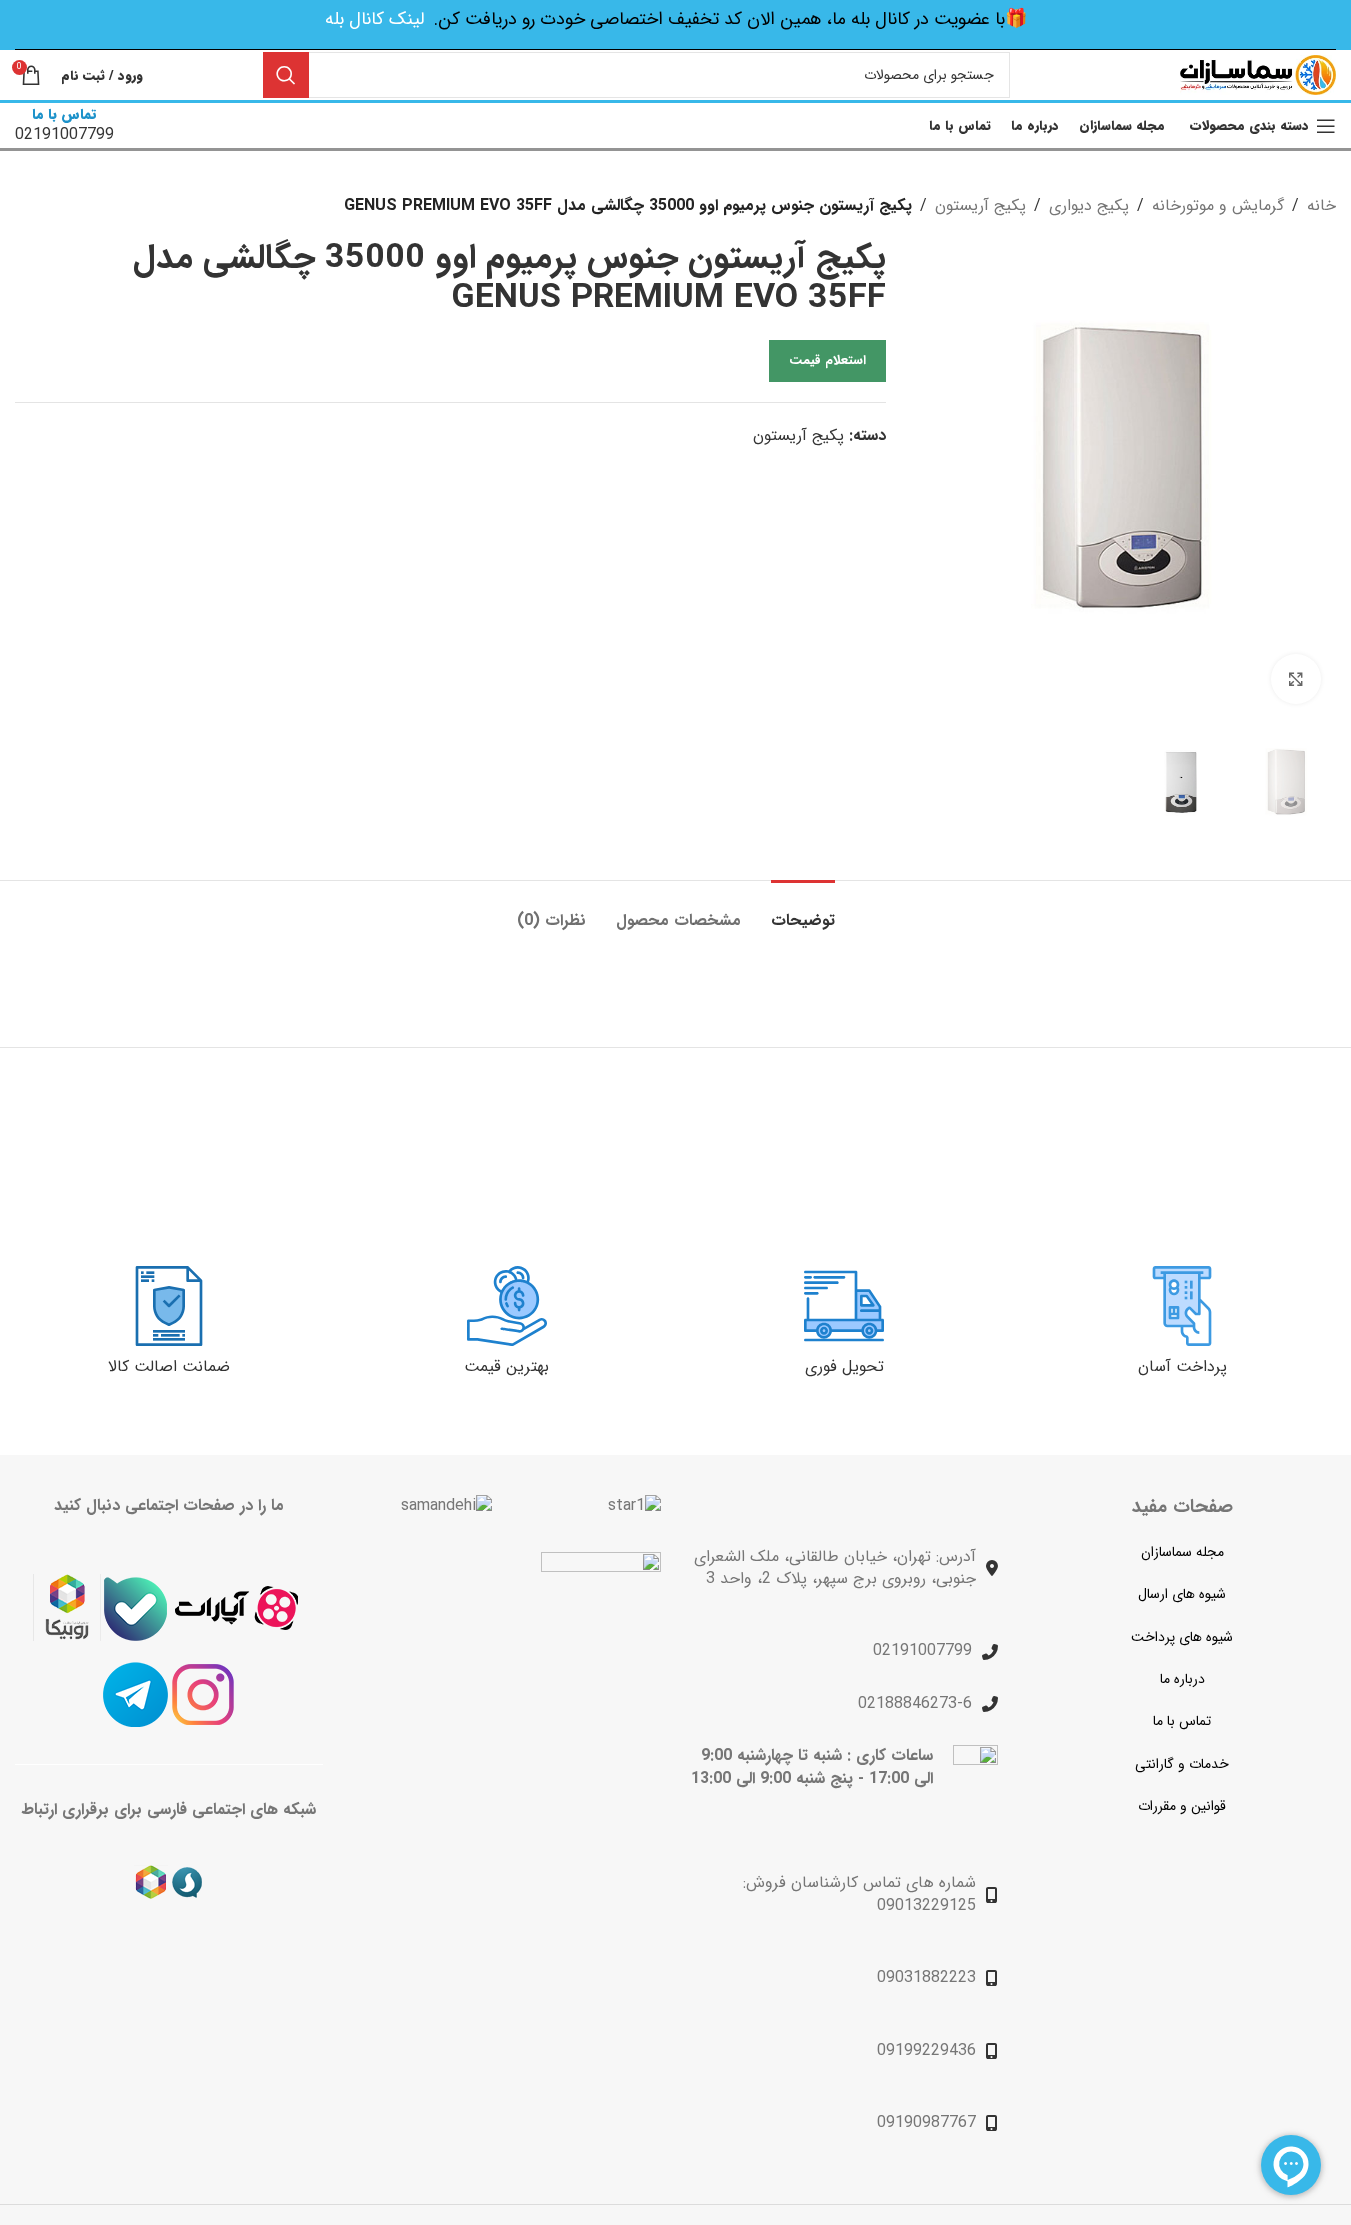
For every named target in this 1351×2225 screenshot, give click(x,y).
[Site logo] (1258, 74)
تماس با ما (1182, 1721)
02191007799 (922, 1650)
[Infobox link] (64, 125)
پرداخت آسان (1182, 1366)
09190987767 (926, 2122)
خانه (1321, 205)
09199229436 (926, 2050)
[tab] (803, 910)
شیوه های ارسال (1182, 1594)
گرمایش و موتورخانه (1218, 205)
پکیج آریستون (980, 205)
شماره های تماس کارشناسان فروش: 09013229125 (859, 1893)
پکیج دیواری (1089, 205)
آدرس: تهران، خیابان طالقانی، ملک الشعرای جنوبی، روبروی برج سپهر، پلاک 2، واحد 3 (835, 1567)
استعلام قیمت (827, 360)
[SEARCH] (286, 75)
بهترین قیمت (506, 1366)
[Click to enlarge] (1296, 679)
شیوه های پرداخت (1182, 1637)
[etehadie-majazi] (601, 1614)
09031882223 (926, 1977)
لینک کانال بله (374, 19)
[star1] (634, 1506)
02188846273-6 (915, 1703)
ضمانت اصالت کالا (169, 1366)
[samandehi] (446, 1506)
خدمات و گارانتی (1182, 1764)
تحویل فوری (844, 1366)
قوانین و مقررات (1182, 1806)
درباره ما (1182, 1679)
